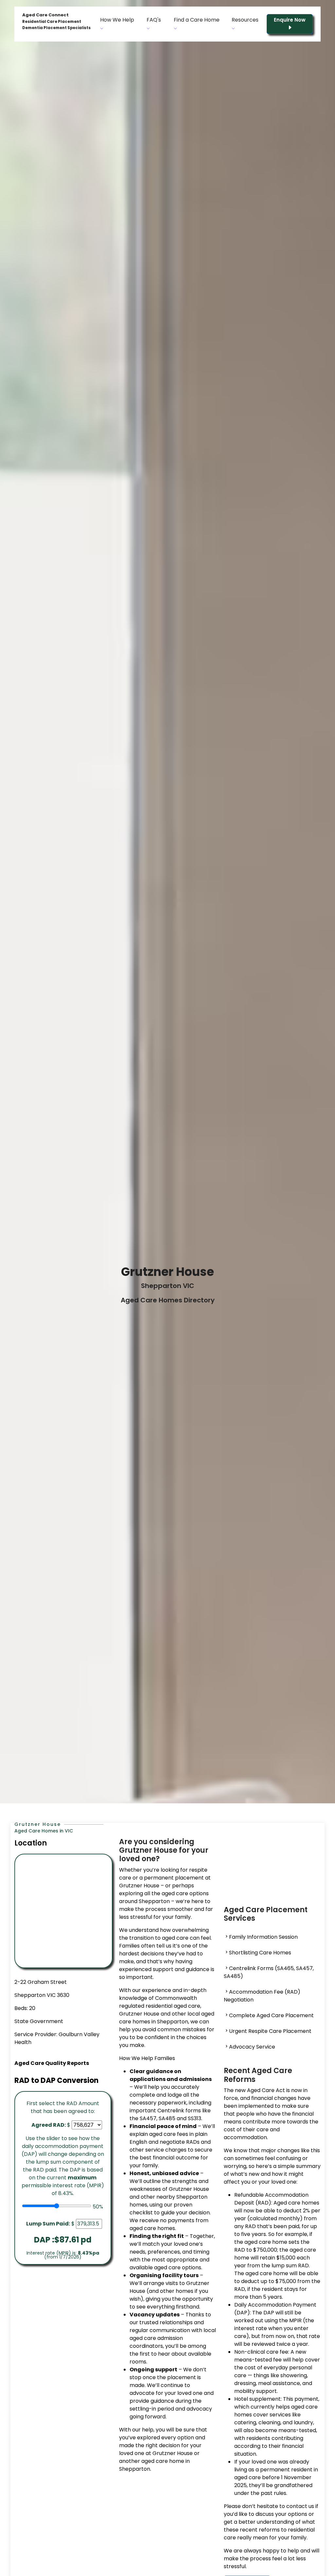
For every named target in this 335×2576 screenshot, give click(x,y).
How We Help (117, 20)
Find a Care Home (197, 20)
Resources (245, 20)
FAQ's (154, 20)
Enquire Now (290, 20)
